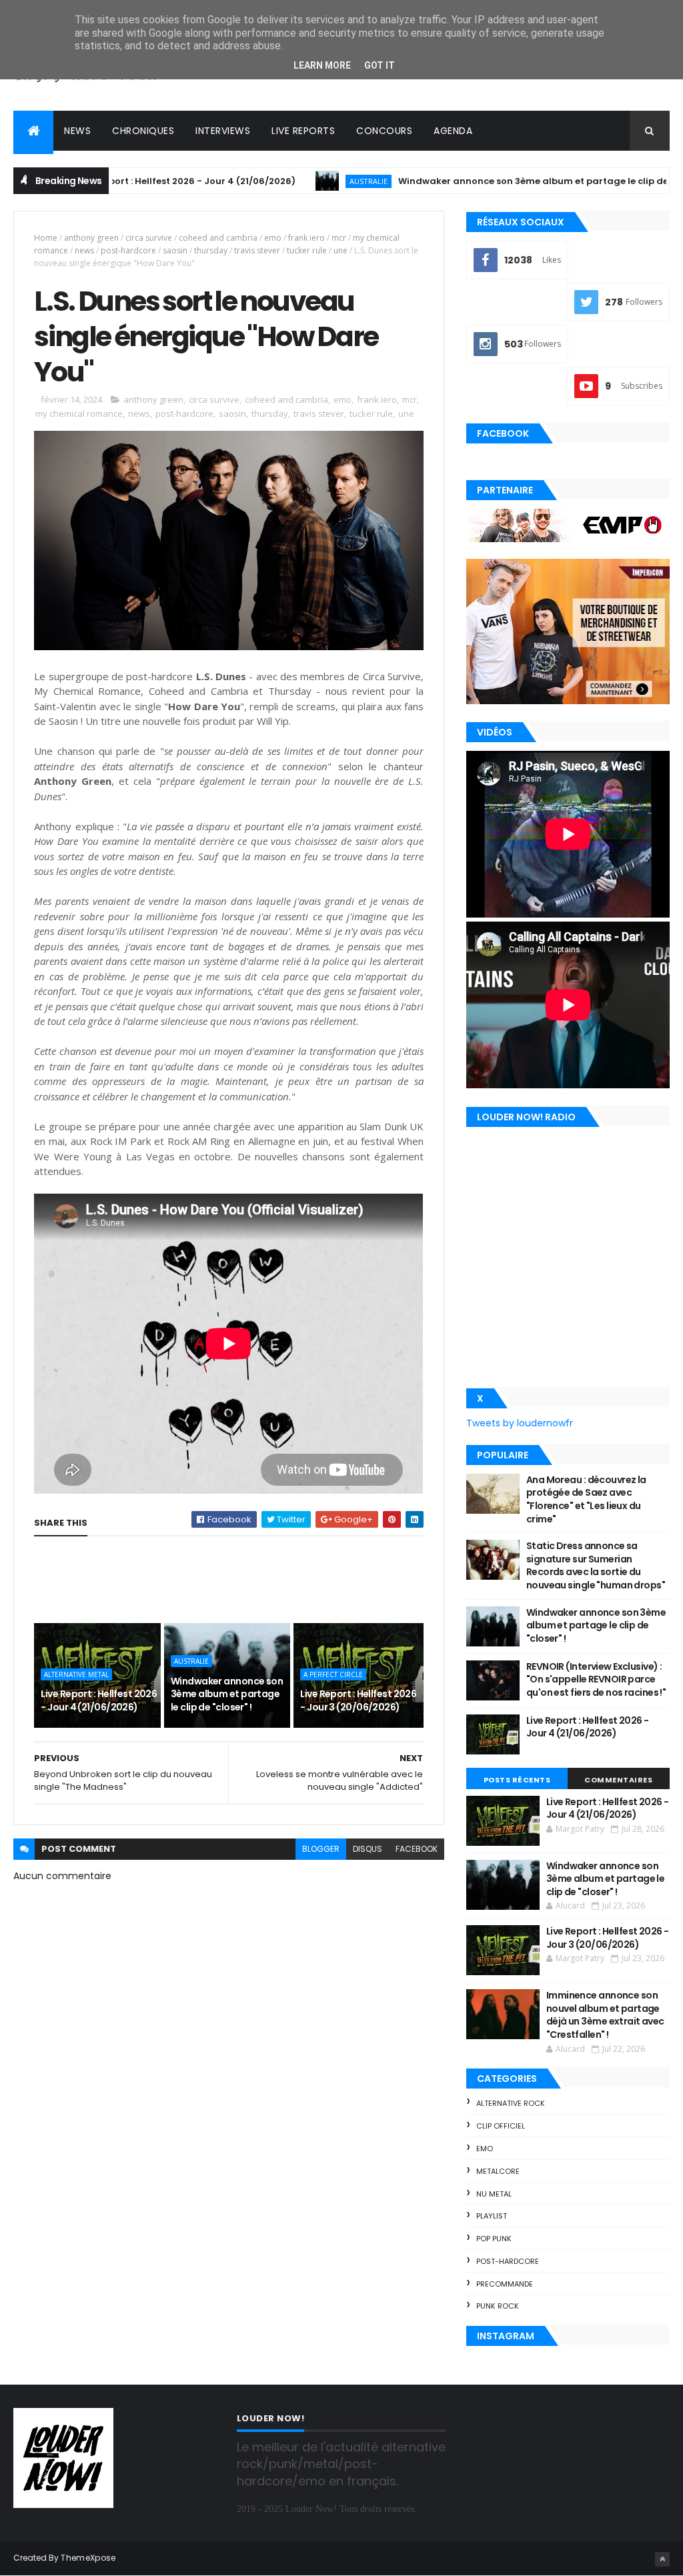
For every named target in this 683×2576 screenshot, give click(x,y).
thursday (211, 250)
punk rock (498, 2306)
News (77, 131)
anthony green (91, 238)
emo (273, 238)
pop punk (494, 2239)
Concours (384, 131)
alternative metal (76, 1674)
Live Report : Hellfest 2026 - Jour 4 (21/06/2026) (122, 181)
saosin (175, 250)
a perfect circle (333, 1674)
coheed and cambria (218, 238)
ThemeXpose (88, 2558)
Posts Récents (517, 1780)
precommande (505, 2284)
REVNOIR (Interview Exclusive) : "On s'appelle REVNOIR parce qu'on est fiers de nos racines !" (596, 1679)
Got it (380, 65)
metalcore (498, 2171)
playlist (492, 2216)
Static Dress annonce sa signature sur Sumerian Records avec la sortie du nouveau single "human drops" (596, 1565)
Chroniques (143, 131)
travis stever (257, 250)
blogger (321, 1849)
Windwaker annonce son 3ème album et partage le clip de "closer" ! (489, 181)
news (84, 250)
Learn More (322, 65)
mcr (339, 238)
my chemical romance (79, 413)
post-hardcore (128, 250)
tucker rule (307, 250)
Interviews (223, 131)
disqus (368, 1849)
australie (304, 181)
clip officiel (501, 2126)
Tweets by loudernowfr (520, 1423)
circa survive (149, 238)
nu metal (494, 2194)
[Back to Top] (662, 2559)
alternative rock (511, 2103)
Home (46, 238)
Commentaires (618, 1780)
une (340, 250)
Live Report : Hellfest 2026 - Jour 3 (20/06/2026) (358, 1700)
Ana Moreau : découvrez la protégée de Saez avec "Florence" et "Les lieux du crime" (586, 1499)
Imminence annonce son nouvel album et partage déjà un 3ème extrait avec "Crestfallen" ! (605, 2015)
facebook (417, 1849)
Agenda (453, 131)
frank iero (306, 238)
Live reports (303, 131)
